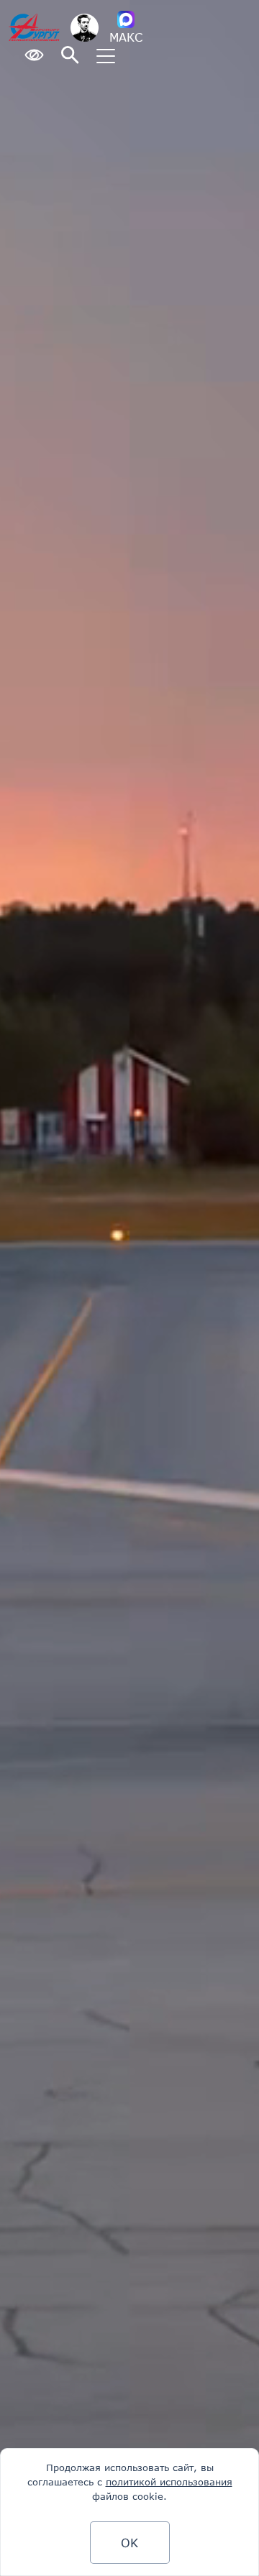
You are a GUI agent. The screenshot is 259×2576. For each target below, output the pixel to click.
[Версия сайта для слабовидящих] (34, 56)
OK (129, 2543)
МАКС (126, 37)
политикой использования (169, 2482)
